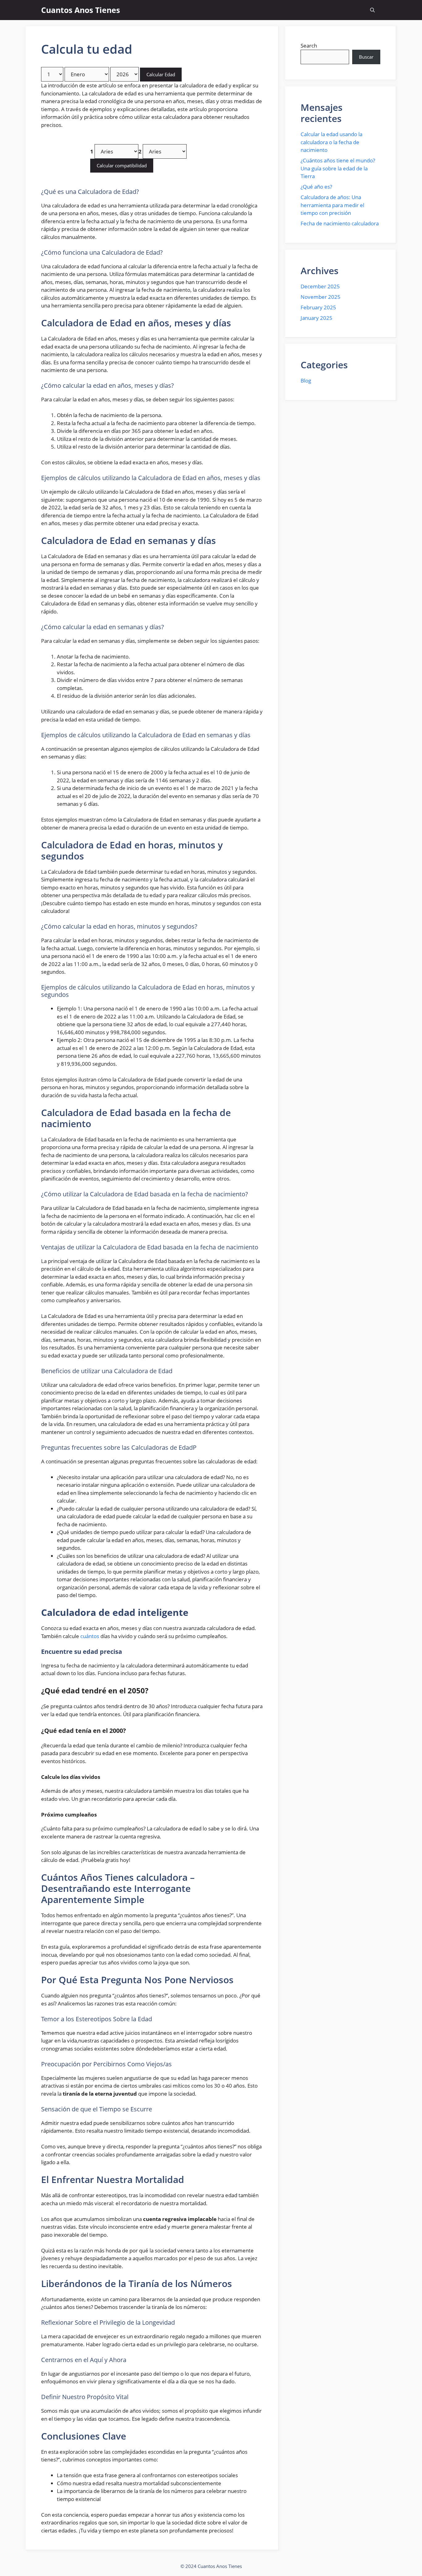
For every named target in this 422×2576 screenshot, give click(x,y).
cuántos (90, 1636)
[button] (372, 10)
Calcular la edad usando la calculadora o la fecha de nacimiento (331, 142)
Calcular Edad (161, 74)
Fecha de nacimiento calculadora (340, 223)
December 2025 (320, 286)
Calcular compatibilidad (122, 165)
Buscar (366, 57)
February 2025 (318, 307)
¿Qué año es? (316, 187)
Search (309, 46)
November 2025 (321, 297)
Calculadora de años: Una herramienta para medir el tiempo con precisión (332, 205)
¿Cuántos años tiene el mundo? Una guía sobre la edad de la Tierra (338, 168)
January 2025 (316, 318)
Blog (306, 381)
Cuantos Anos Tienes (80, 10)
